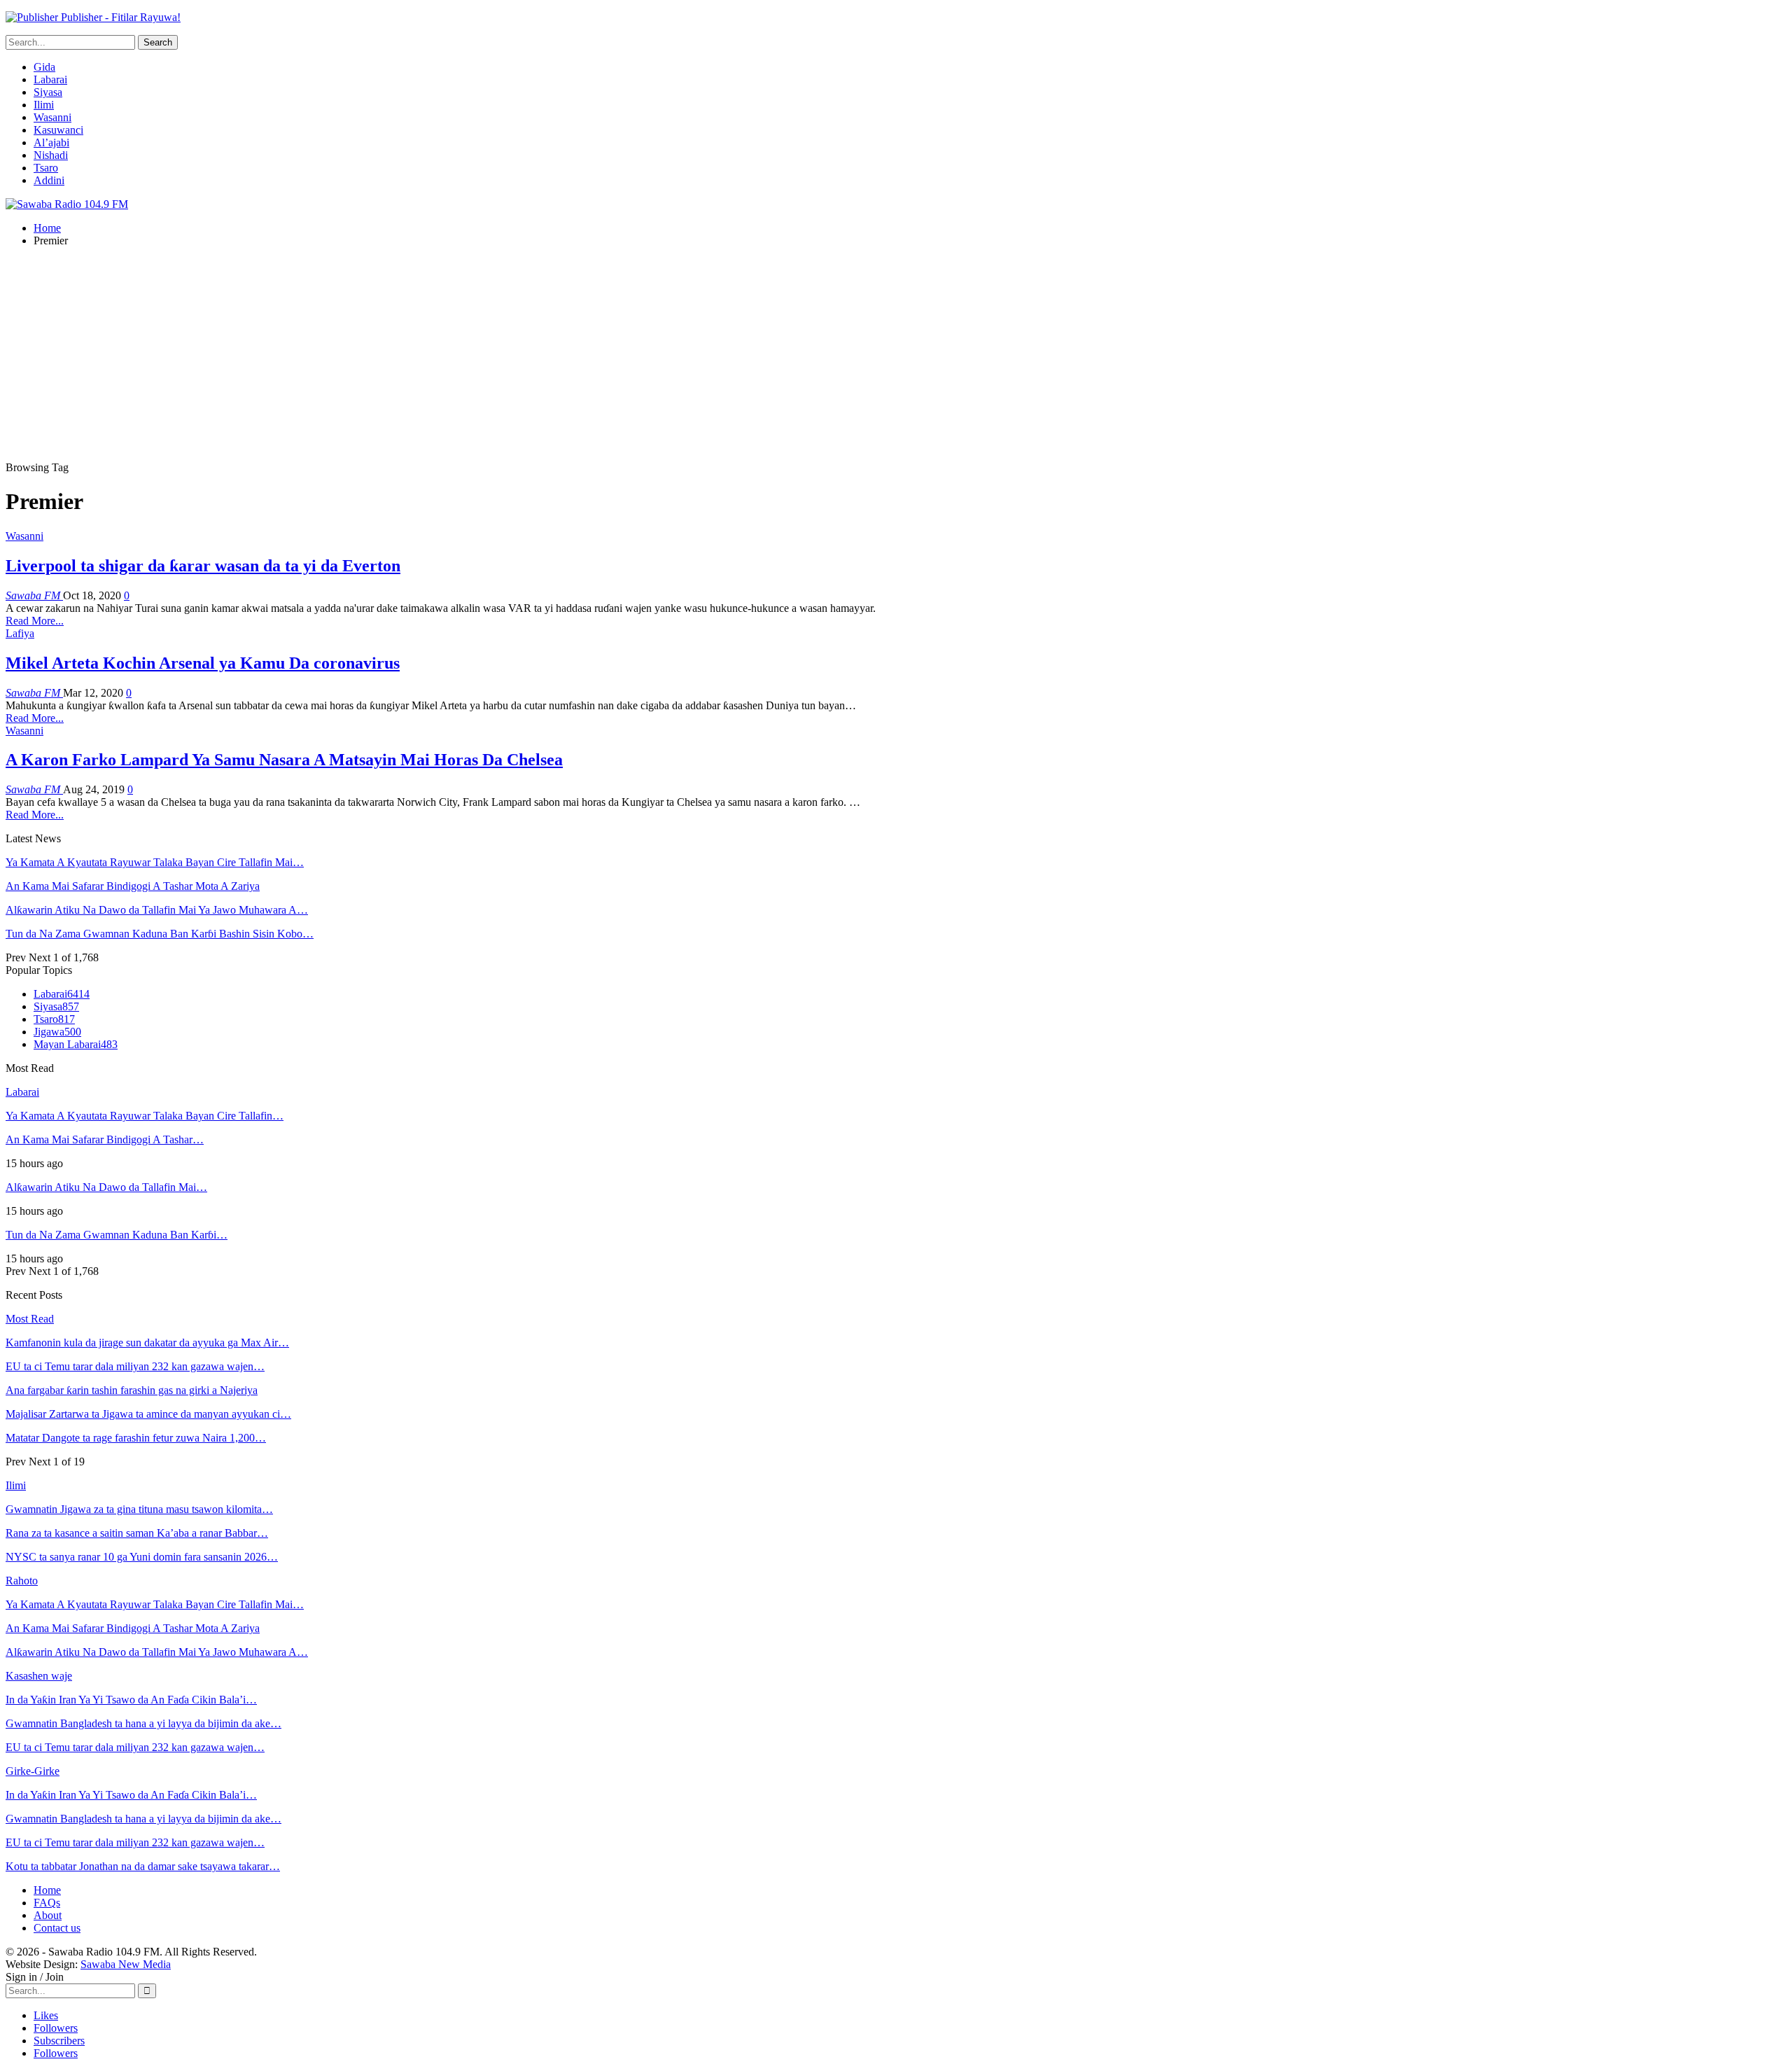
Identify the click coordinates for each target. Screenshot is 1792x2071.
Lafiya (20, 633)
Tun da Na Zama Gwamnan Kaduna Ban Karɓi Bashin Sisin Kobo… (160, 934)
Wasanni (52, 117)
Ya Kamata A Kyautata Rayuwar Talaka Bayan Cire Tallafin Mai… (155, 862)
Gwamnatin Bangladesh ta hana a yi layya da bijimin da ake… (143, 1723)
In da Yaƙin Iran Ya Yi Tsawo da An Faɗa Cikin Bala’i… (131, 1700)
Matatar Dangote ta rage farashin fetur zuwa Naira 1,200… (136, 1438)
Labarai (50, 79)
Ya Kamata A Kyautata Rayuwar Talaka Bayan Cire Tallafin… (145, 1116)
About (48, 1915)
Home (47, 1890)
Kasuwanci (58, 130)
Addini (49, 180)
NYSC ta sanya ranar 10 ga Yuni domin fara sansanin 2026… (142, 1557)
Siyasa (48, 92)
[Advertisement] (896, 356)
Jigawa (57, 1032)
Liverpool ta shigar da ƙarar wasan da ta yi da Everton (203, 566)
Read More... (35, 621)
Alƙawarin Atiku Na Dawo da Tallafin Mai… (106, 1187)
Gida (44, 67)
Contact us (57, 1928)
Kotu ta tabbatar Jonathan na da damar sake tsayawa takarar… (143, 1866)
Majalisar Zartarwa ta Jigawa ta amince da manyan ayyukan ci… (148, 1414)
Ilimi (44, 105)
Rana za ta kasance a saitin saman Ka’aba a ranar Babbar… (137, 1533)
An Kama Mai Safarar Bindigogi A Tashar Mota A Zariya (133, 886)
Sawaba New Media (126, 1964)
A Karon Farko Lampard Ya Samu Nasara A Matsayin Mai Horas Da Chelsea (284, 760)
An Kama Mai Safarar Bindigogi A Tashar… (105, 1139)
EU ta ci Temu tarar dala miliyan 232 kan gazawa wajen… (135, 1366)
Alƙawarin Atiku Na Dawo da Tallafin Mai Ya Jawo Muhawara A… (157, 910)
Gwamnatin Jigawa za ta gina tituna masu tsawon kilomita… (139, 1509)
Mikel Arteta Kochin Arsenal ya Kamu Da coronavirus (203, 663)
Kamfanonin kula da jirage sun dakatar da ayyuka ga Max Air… (147, 1343)
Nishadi (51, 155)
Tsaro (46, 168)
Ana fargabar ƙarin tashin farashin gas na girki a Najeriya (132, 1390)
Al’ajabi (51, 142)
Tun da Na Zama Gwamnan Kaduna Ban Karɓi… (117, 1235)
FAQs (47, 1903)
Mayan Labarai (76, 1044)
